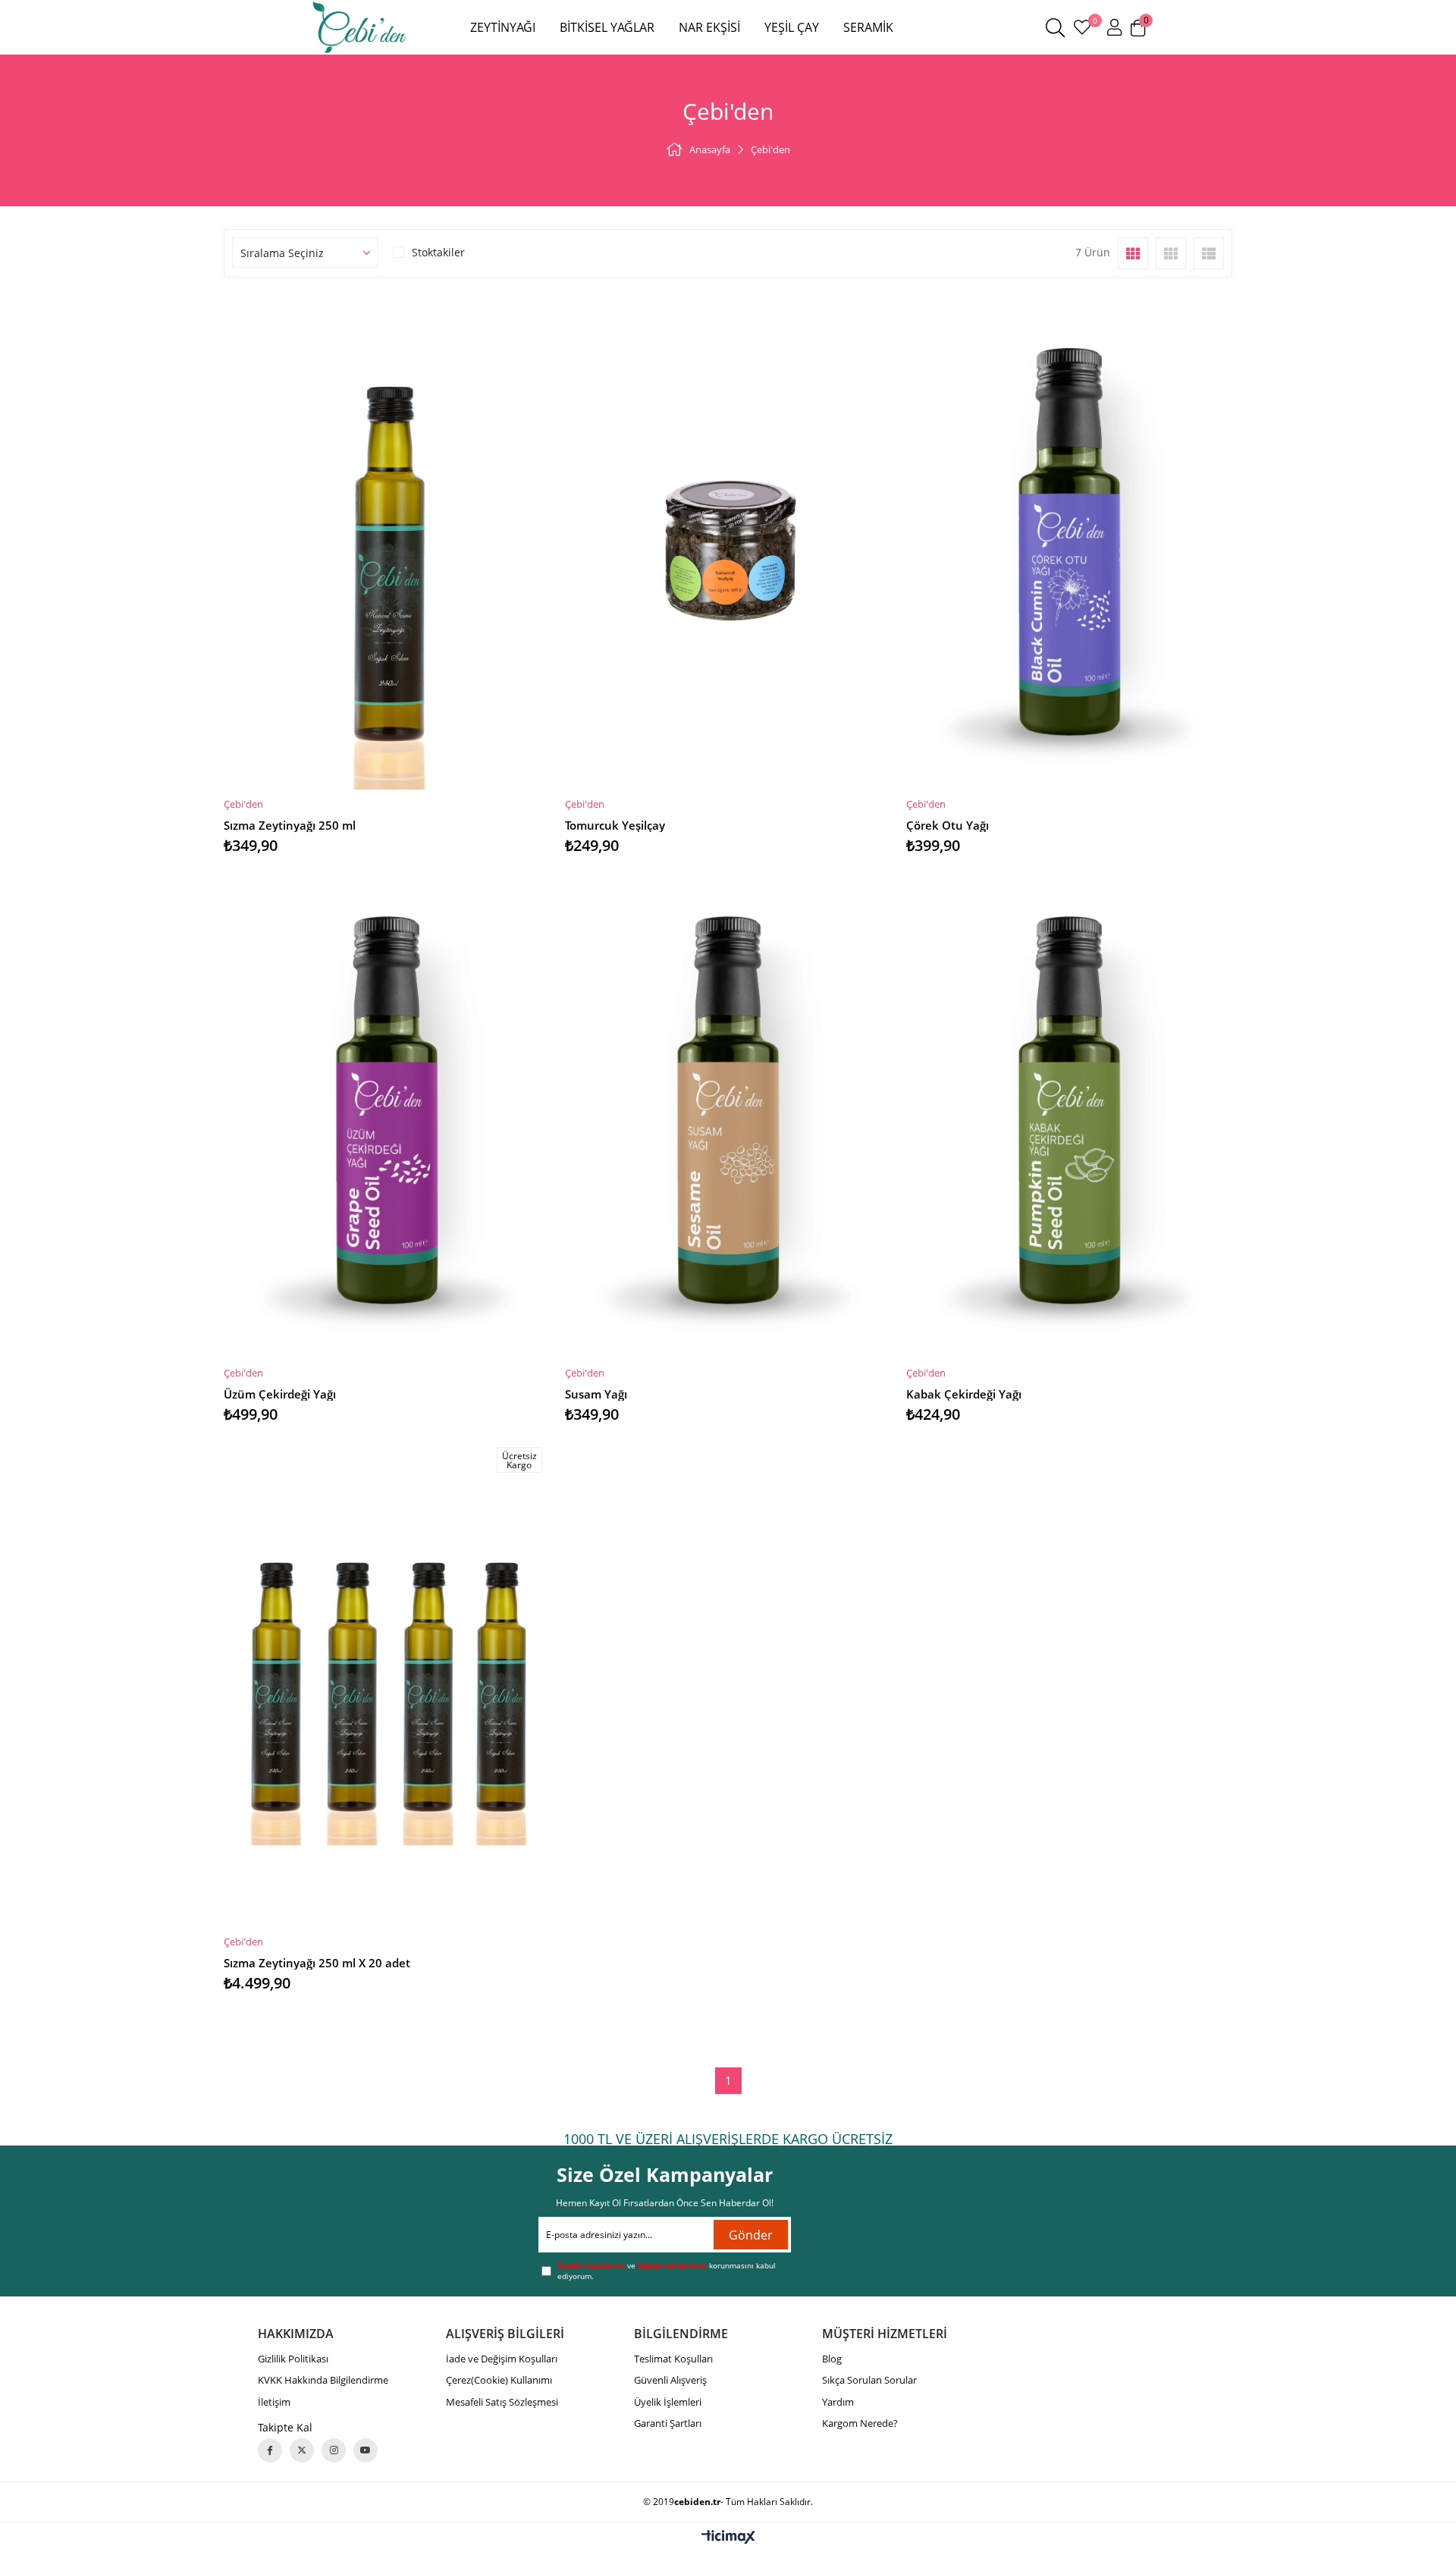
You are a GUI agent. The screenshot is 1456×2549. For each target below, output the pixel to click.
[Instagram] (334, 2450)
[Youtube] (366, 2450)
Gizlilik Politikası (293, 2359)
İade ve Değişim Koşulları (502, 2359)
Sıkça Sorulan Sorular (869, 2380)
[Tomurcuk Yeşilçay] (728, 545)
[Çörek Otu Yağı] (1069, 545)
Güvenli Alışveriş (670, 2380)
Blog (832, 2359)
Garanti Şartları (668, 2423)
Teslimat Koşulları (673, 2359)
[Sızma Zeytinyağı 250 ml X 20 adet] (387, 1683)
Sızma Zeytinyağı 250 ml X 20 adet (317, 1963)
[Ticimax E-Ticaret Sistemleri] (728, 2538)
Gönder (751, 2235)
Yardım (838, 2402)
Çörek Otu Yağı (948, 825)
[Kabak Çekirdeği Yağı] (1069, 1114)
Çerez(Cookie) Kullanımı (499, 2380)
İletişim (274, 2402)
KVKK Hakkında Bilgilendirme (323, 2380)
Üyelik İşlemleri (668, 2402)
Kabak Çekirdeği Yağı (964, 1394)
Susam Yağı (596, 1394)
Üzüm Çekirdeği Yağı (280, 1394)
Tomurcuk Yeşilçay (615, 825)
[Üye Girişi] (1114, 27)
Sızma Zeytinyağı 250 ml (290, 825)
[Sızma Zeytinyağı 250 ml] (387, 545)
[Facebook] (270, 2450)
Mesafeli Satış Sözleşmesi (502, 2402)
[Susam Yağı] (728, 1114)
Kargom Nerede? (860, 2423)
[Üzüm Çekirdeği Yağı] (387, 1114)
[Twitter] (302, 2450)
